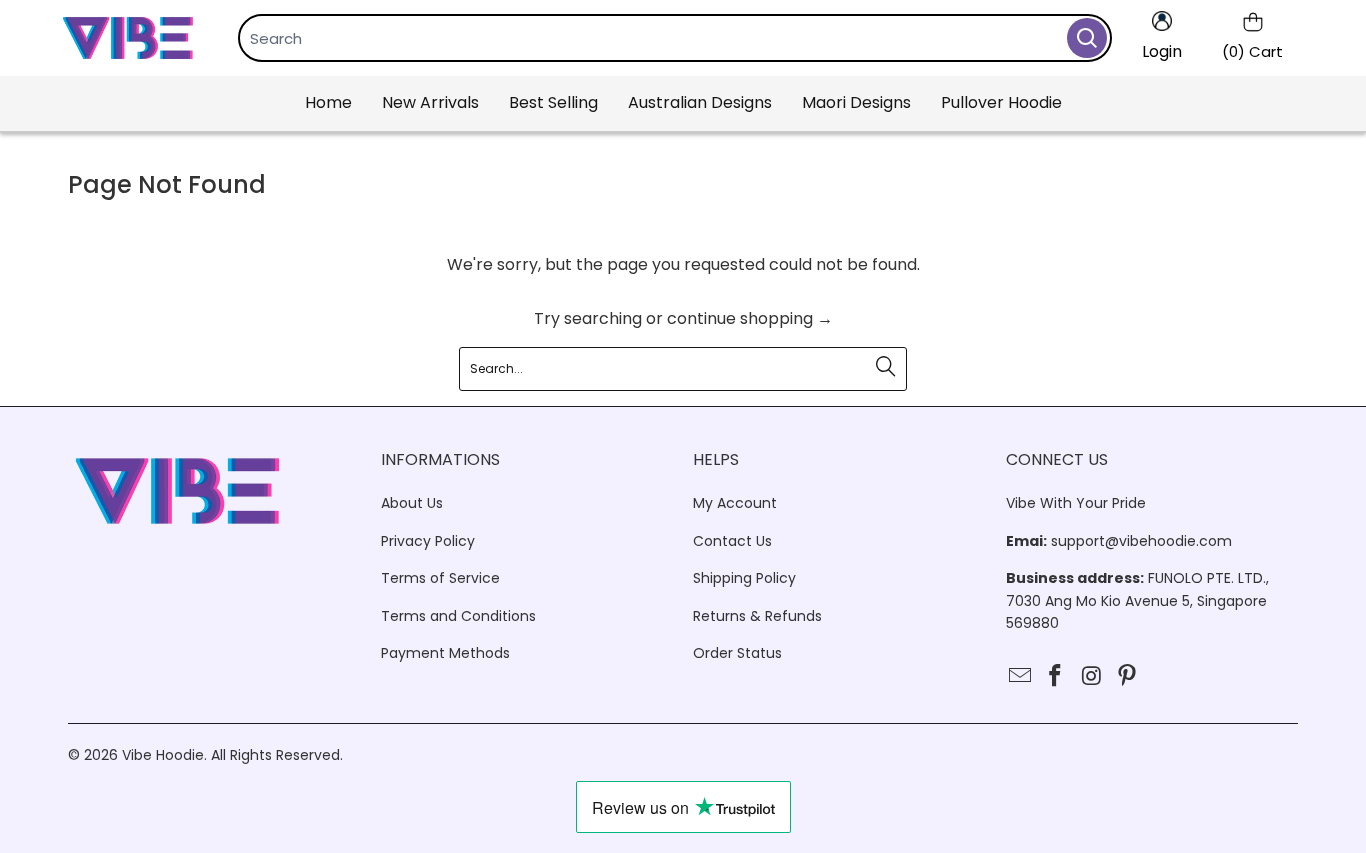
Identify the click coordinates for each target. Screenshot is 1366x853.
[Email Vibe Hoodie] (1021, 677)
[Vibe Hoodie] (128, 38)
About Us (412, 503)
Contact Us (732, 541)
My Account (735, 503)
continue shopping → (750, 318)
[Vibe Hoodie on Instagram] (1092, 677)
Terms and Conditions (458, 616)
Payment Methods (445, 653)
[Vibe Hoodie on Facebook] (1056, 677)
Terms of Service (440, 578)
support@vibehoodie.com (1141, 541)
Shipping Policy (744, 578)
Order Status (737, 653)
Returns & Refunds (757, 616)
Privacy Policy (428, 541)
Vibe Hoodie (163, 755)
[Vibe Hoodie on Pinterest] (1128, 677)
